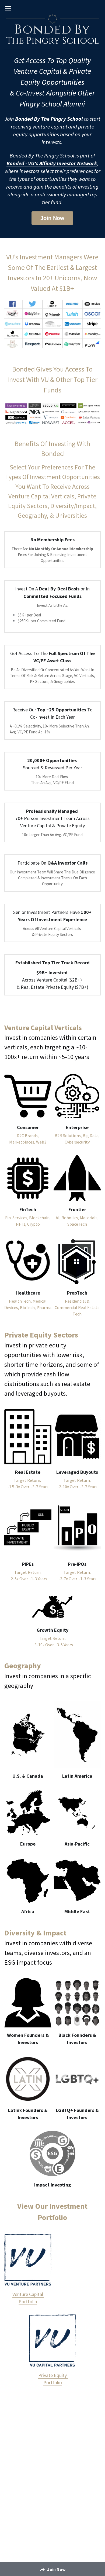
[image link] (28, 1096)
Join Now (52, 218)
